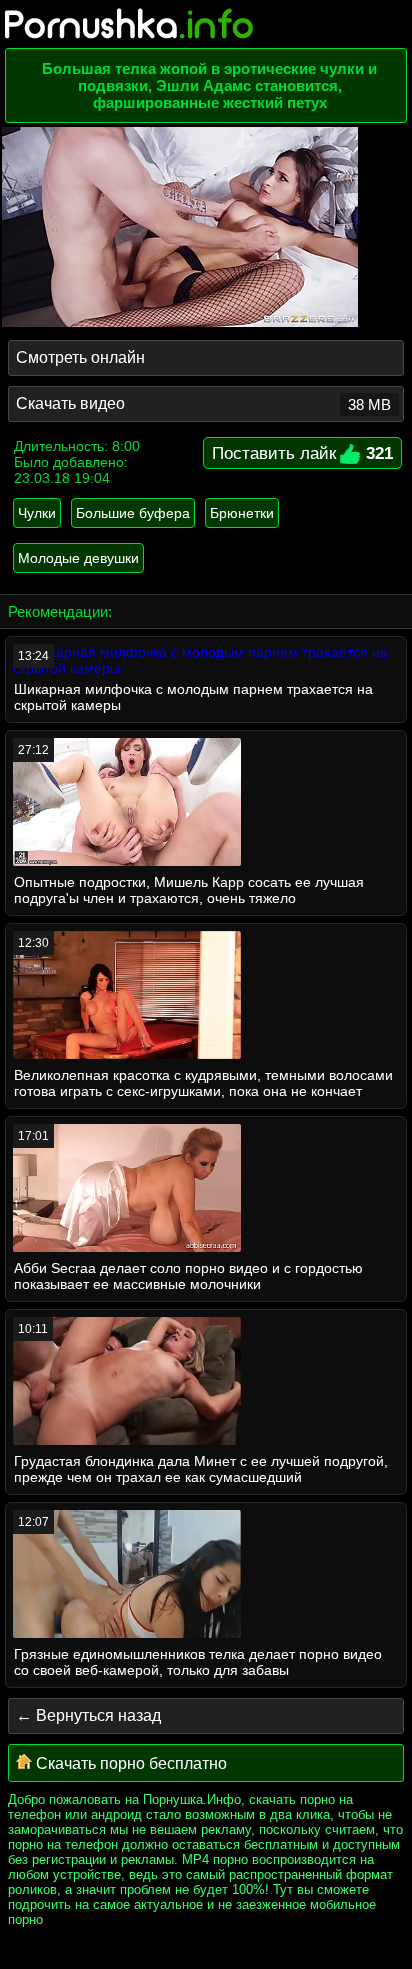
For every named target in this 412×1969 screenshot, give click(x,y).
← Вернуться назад (88, 1715)
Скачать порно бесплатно (129, 1763)
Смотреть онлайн (80, 357)
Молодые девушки (78, 558)
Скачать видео (203, 404)
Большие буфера (133, 513)
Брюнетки (242, 513)
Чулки (37, 513)
